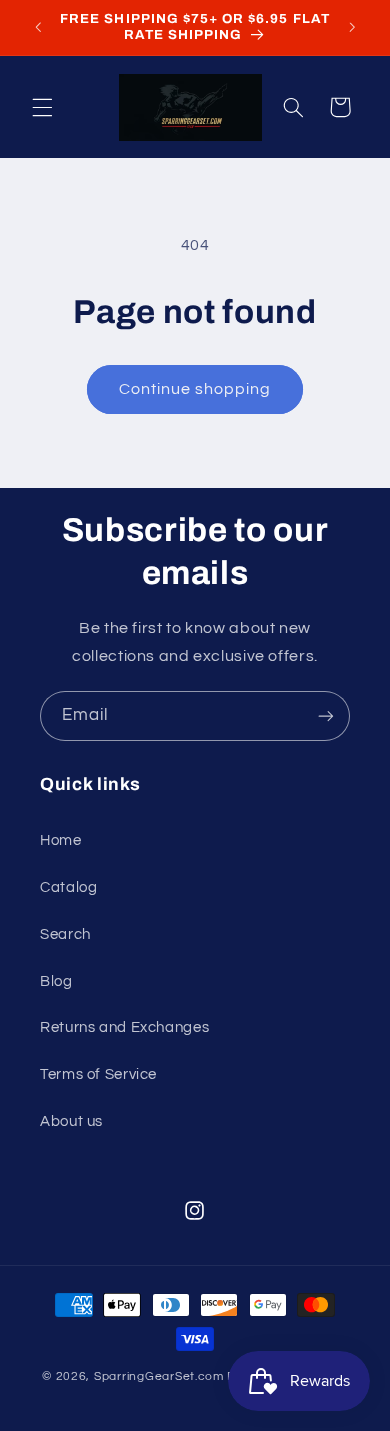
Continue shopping (195, 389)
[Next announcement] (352, 27)
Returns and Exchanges (124, 1027)
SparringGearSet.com (159, 1376)
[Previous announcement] (38, 27)
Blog (56, 981)
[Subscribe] (326, 715)
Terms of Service (98, 1074)
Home (61, 840)
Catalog (68, 887)
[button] (42, 107)
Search (65, 934)
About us (71, 1121)
